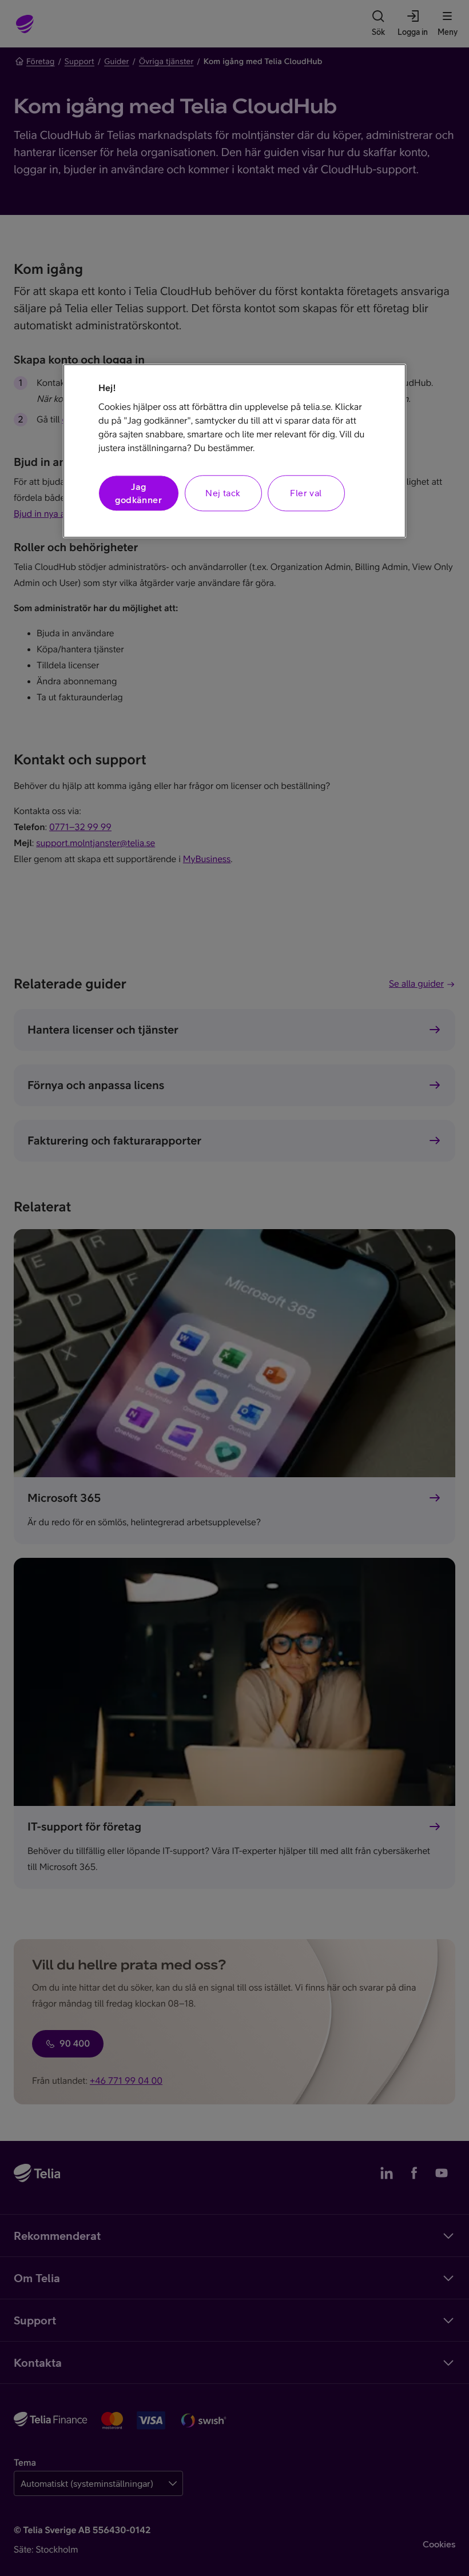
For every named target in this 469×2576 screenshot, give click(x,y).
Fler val (306, 493)
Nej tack (223, 493)
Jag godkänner (138, 493)
